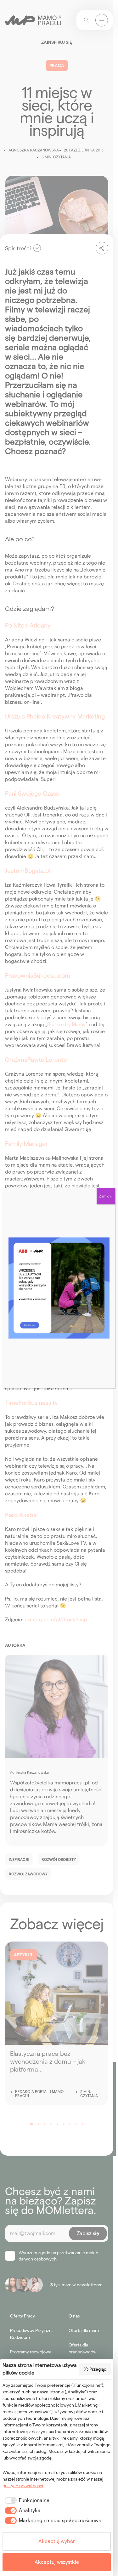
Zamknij (106, 1196)
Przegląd (98, 2369)
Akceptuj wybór (57, 2541)
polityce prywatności (23, 2486)
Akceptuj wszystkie (57, 2562)
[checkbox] (26, 2500)
